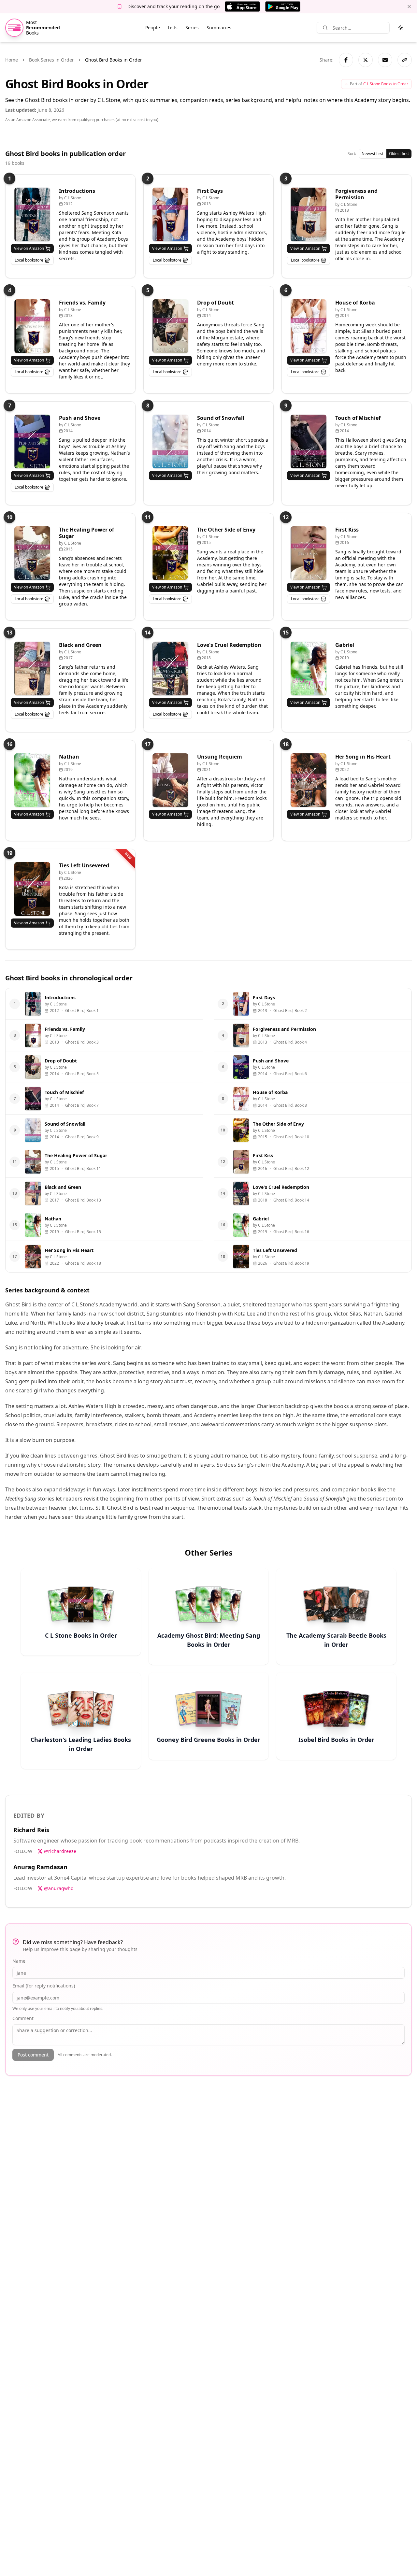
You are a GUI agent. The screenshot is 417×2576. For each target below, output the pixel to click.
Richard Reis (31, 1830)
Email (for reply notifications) (44, 1986)
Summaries (219, 28)
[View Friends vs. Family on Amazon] (32, 326)
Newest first (373, 154)
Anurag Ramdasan (40, 1867)
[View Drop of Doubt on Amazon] (170, 326)
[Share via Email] (385, 60)
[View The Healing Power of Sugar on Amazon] (32, 553)
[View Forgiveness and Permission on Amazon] (309, 214)
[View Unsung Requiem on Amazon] (170, 780)
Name (19, 1961)
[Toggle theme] (401, 28)
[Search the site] (325, 28)
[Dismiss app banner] (409, 7)
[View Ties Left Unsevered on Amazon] (32, 889)
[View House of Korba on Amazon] (309, 326)
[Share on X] (366, 60)
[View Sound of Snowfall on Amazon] (170, 441)
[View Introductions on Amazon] (32, 214)
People (153, 28)
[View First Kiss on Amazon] (309, 553)
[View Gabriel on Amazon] (309, 669)
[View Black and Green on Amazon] (32, 669)
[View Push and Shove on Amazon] (32, 441)
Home (12, 60)
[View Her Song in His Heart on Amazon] (309, 780)
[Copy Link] (405, 60)
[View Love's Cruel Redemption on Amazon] (170, 669)
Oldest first (399, 154)
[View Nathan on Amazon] (32, 780)
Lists (173, 28)
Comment (23, 2018)
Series (192, 28)
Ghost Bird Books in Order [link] (114, 60)
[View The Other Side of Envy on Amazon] (170, 553)
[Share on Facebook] (346, 60)
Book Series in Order (51, 60)
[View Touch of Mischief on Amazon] (309, 441)
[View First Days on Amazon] (170, 214)
